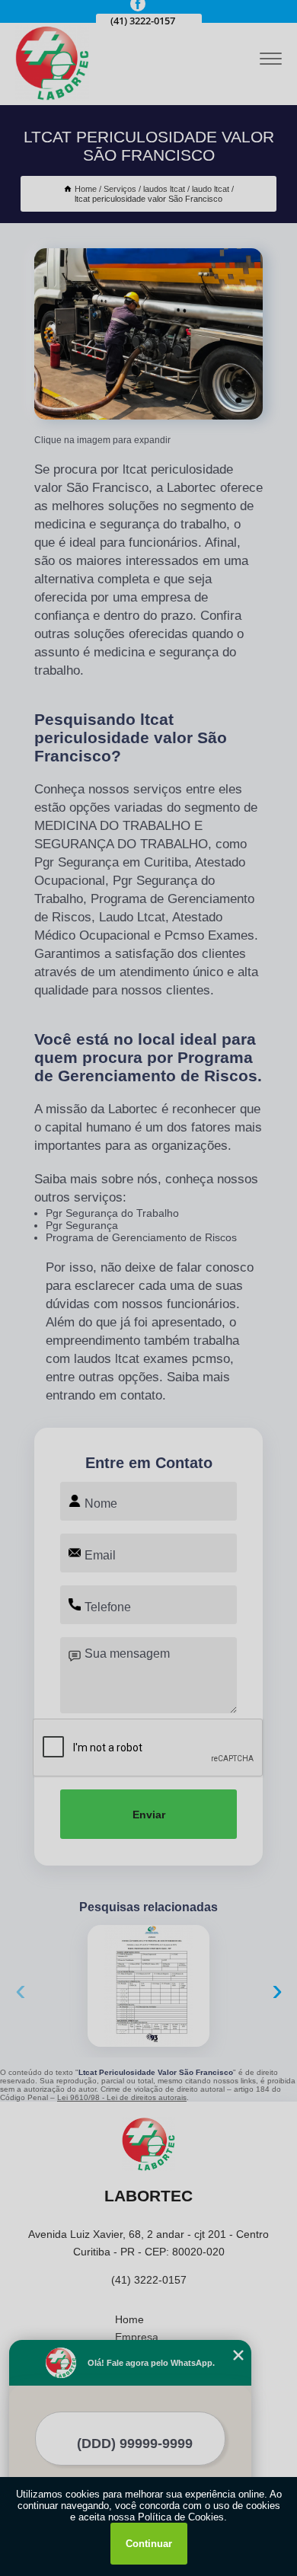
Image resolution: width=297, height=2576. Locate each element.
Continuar (149, 2544)
